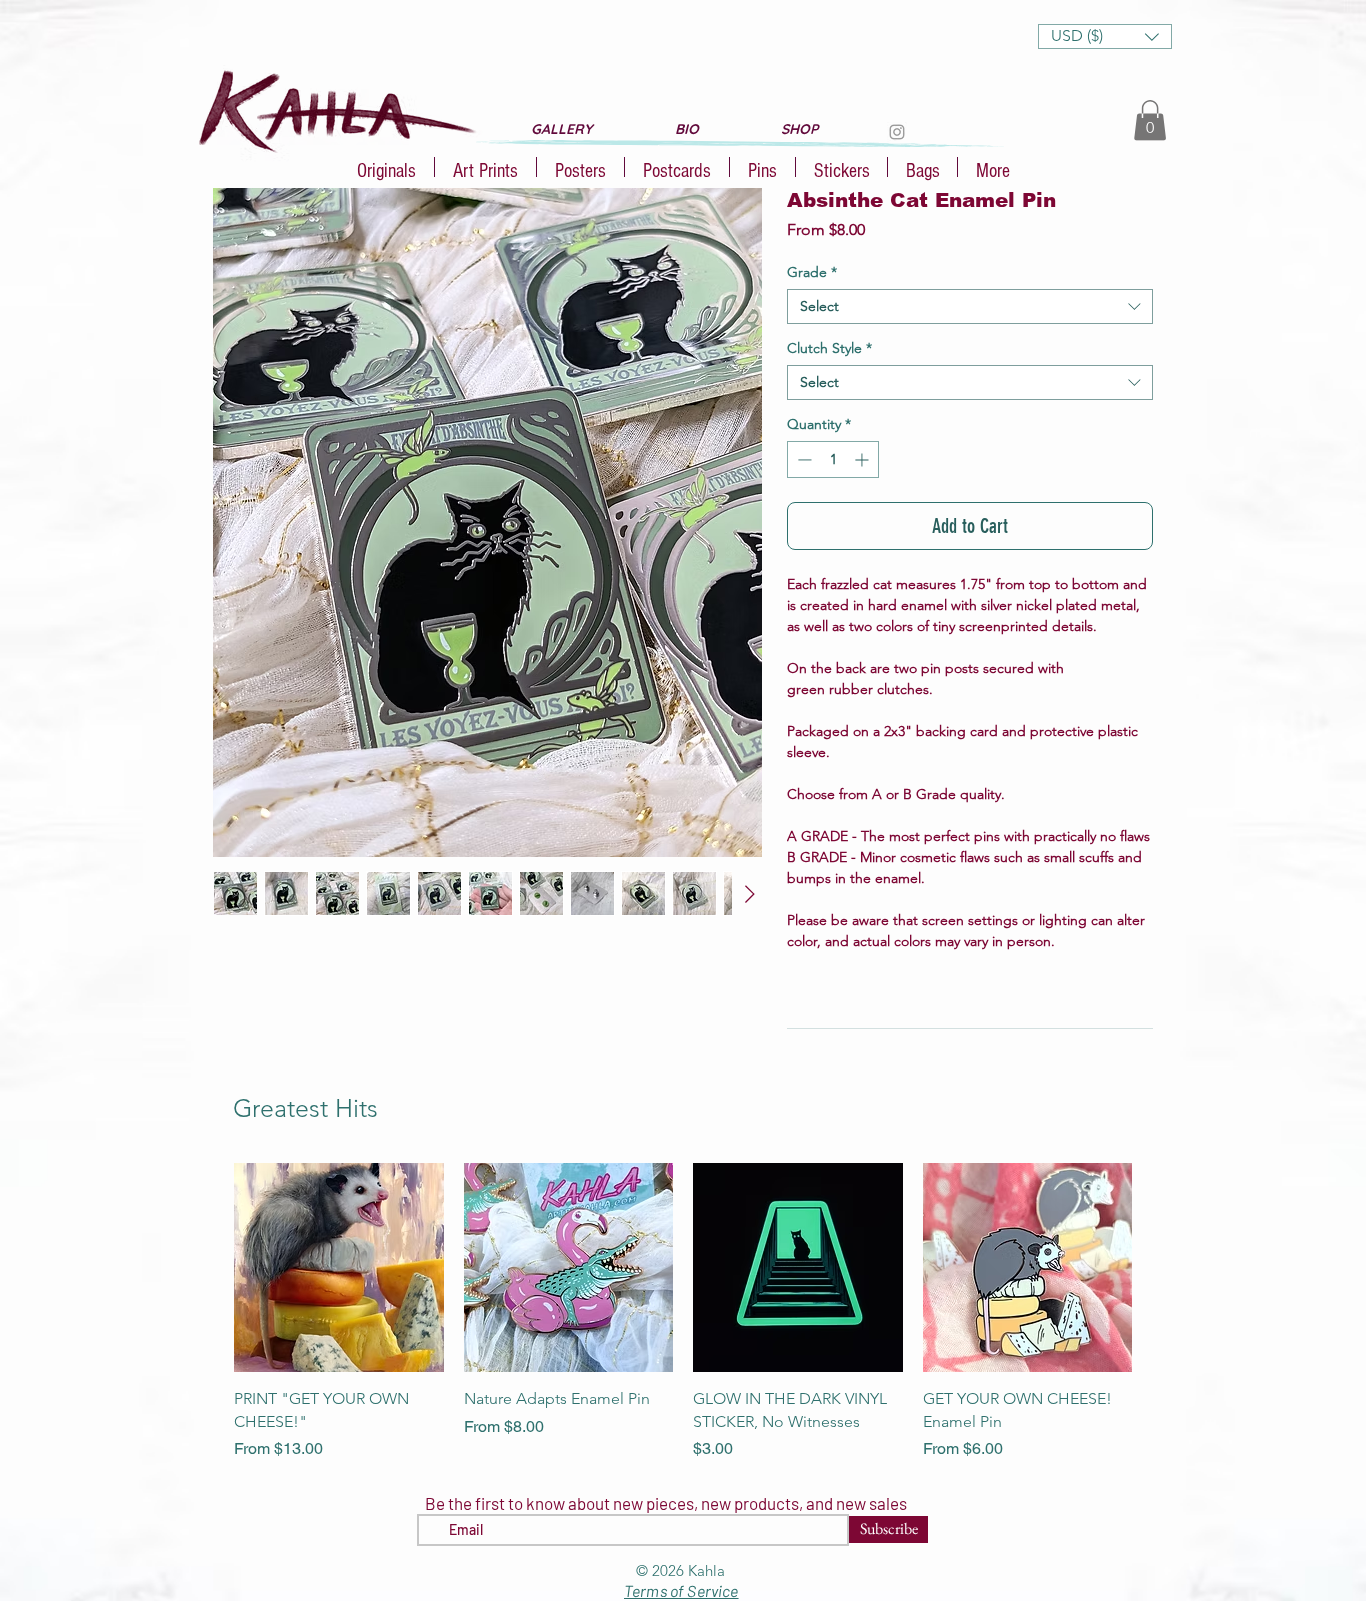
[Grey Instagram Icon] (897, 132)
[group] (683, 1312)
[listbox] (1105, 36)
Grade (812, 272)
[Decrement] (802, 459)
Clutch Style (829, 348)
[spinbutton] (833, 459)
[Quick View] (339, 1268)
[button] (1105, 36)
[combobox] (970, 306)
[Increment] (863, 459)
